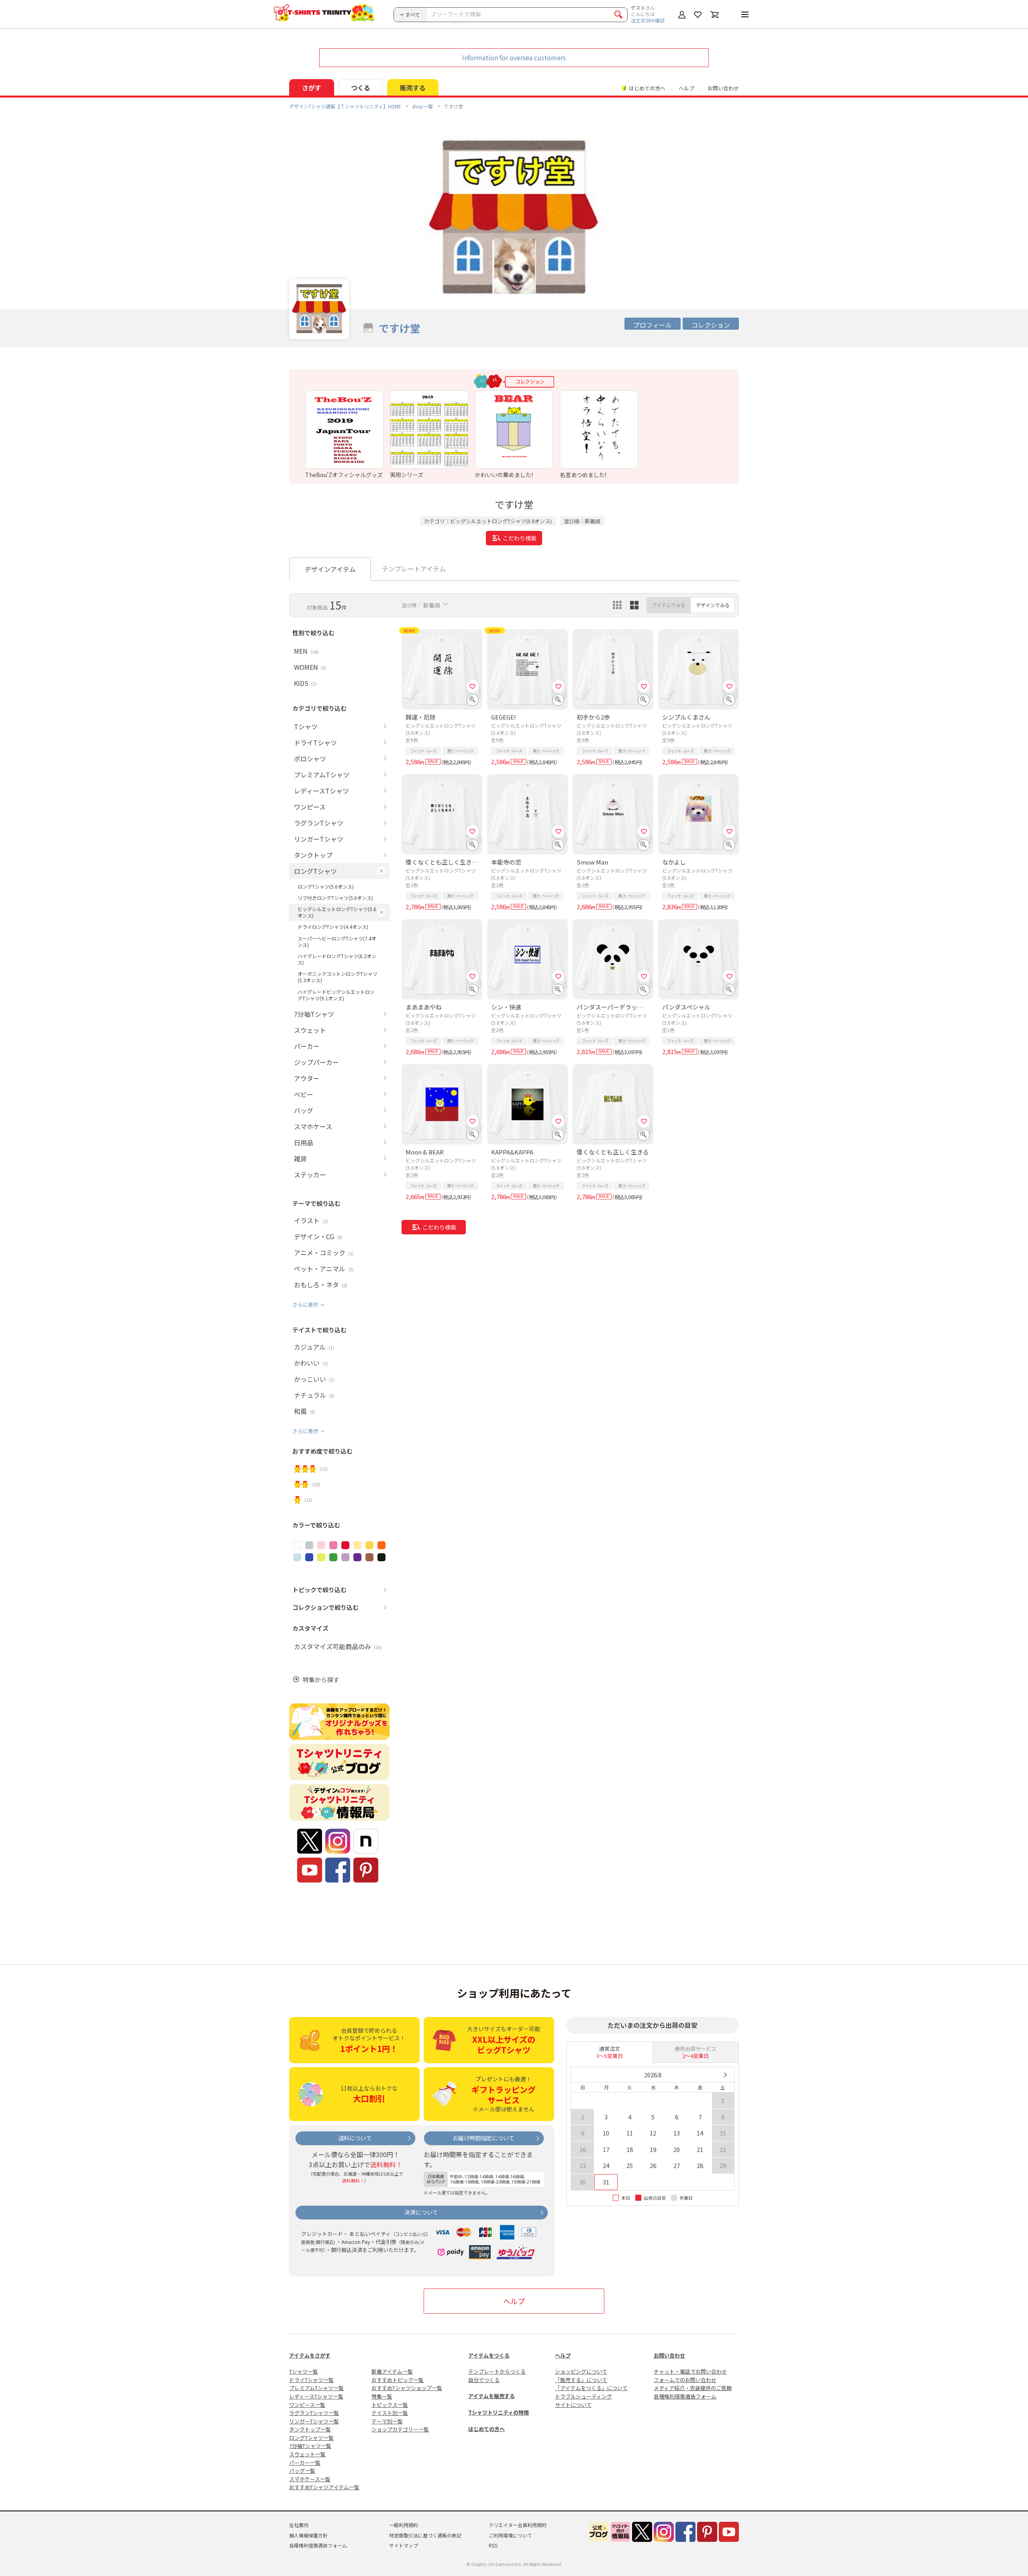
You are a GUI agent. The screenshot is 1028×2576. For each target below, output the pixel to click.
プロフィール (653, 325)
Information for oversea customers (514, 57)
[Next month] (725, 2075)
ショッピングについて (581, 2371)
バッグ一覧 (302, 2471)
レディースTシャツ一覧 (316, 2396)
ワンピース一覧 (307, 2405)
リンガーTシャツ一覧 (314, 2421)
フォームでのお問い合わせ (685, 2380)
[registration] (473, 686)
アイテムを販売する (492, 2396)
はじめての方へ (486, 2429)
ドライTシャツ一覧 (311, 2380)
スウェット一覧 (307, 2454)
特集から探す (321, 1680)
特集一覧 (382, 2396)
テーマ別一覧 (387, 2421)
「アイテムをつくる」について (591, 2388)
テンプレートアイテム (414, 569)
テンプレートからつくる (497, 2371)
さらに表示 (305, 1304)
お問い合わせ (723, 88)
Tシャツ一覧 (304, 2371)
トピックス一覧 (390, 2405)
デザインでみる (713, 605)
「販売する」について (581, 2380)
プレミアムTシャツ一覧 (316, 2388)
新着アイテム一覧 (392, 2371)
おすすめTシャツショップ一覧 (407, 2388)
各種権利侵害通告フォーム (685, 2396)
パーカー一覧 (305, 2463)
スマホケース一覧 (310, 2479)
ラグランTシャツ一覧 (314, 2413)
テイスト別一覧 (390, 2413)
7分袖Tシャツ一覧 (310, 2446)
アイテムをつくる (489, 2355)
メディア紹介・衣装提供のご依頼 (693, 2388)
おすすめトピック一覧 (398, 2380)
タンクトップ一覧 (310, 2429)
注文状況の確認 (648, 20)
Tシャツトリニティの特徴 (499, 2412)
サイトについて (573, 2405)
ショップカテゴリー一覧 (400, 2429)
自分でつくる (484, 2380)
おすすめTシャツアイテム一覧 (324, 2487)
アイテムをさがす (310, 2355)
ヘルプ (686, 88)
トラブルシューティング (583, 2396)
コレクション (711, 325)
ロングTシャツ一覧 (311, 2438)
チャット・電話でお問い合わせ (690, 2371)
